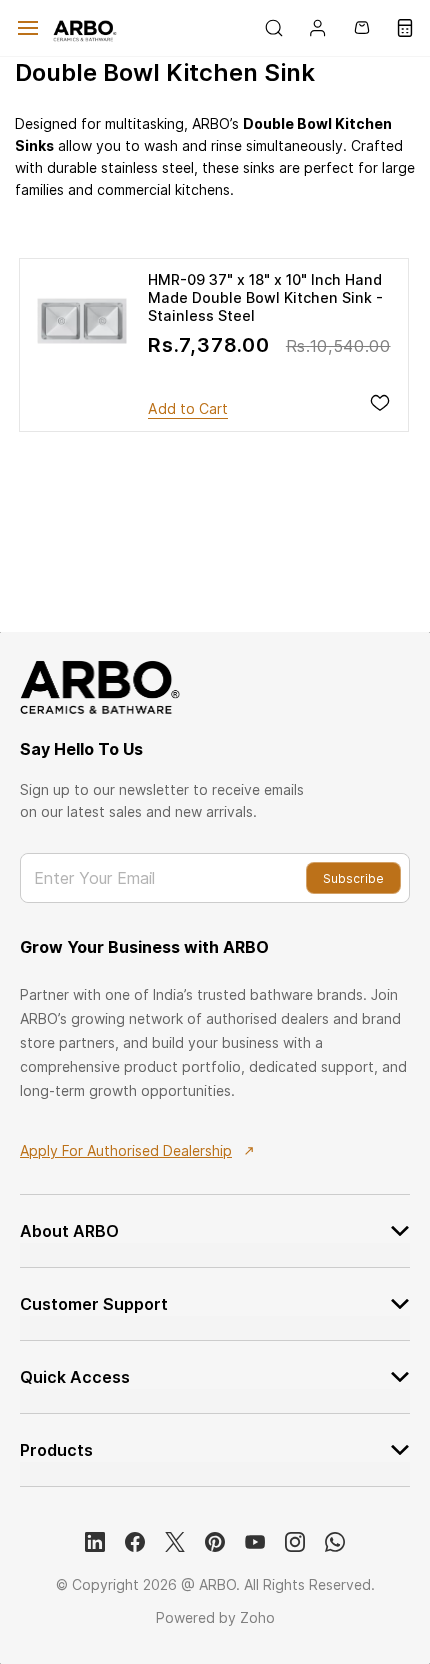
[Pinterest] (215, 1542)
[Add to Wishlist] (380, 403)
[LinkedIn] (95, 1542)
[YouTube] (255, 1542)
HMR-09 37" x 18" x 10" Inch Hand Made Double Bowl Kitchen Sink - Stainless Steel (265, 297)
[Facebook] (135, 1542)
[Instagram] (295, 1542)
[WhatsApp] (335, 1542)
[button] (188, 409)
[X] (175, 1542)
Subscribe (353, 878)
